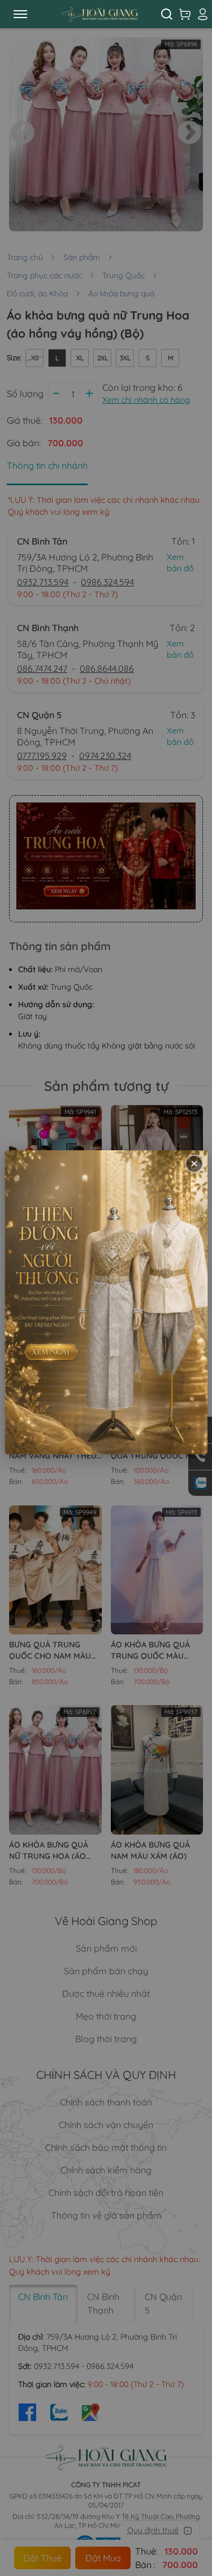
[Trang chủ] (99, 14)
